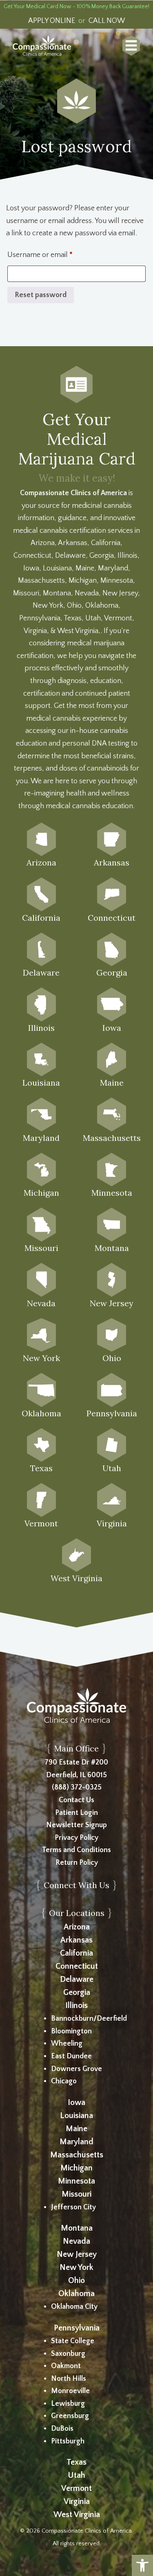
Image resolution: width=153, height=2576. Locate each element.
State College (73, 2341)
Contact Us (76, 1800)
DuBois (62, 2429)
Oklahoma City (74, 2307)
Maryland (76, 2142)
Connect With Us (76, 1885)
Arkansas (76, 1940)
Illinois (76, 2006)
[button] (142, 2565)
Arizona (77, 1927)
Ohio (76, 2281)
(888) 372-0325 (77, 1787)
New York (76, 2267)
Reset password (41, 295)
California (76, 1953)
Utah (76, 2475)
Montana (77, 2228)
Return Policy (77, 1863)
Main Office (76, 1748)
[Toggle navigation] (131, 45)
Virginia (77, 2502)
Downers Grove (76, 2069)
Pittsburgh (68, 2441)
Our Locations (77, 1913)
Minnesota (76, 2181)
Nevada (76, 2241)
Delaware (77, 1979)
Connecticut (77, 1966)
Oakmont (66, 2366)
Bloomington (71, 2031)
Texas (76, 2462)
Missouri (76, 2194)
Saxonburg (68, 2354)
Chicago (64, 2081)
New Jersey (77, 2254)
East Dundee (71, 2056)
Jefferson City (73, 2207)
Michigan (76, 2168)
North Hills (69, 2379)
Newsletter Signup (76, 1825)
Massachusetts (77, 2155)
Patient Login (76, 1813)
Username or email (54, 255)
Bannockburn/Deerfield (89, 2019)
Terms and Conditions (76, 1850)
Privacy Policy (76, 1838)
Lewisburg (68, 2404)
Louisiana (76, 2116)
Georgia (77, 1992)
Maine (76, 2129)
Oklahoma (76, 2294)
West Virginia (77, 2515)
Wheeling (67, 2044)
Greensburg (70, 2416)
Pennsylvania (77, 2328)
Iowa (76, 2103)
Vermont (76, 2488)
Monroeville (70, 2391)
